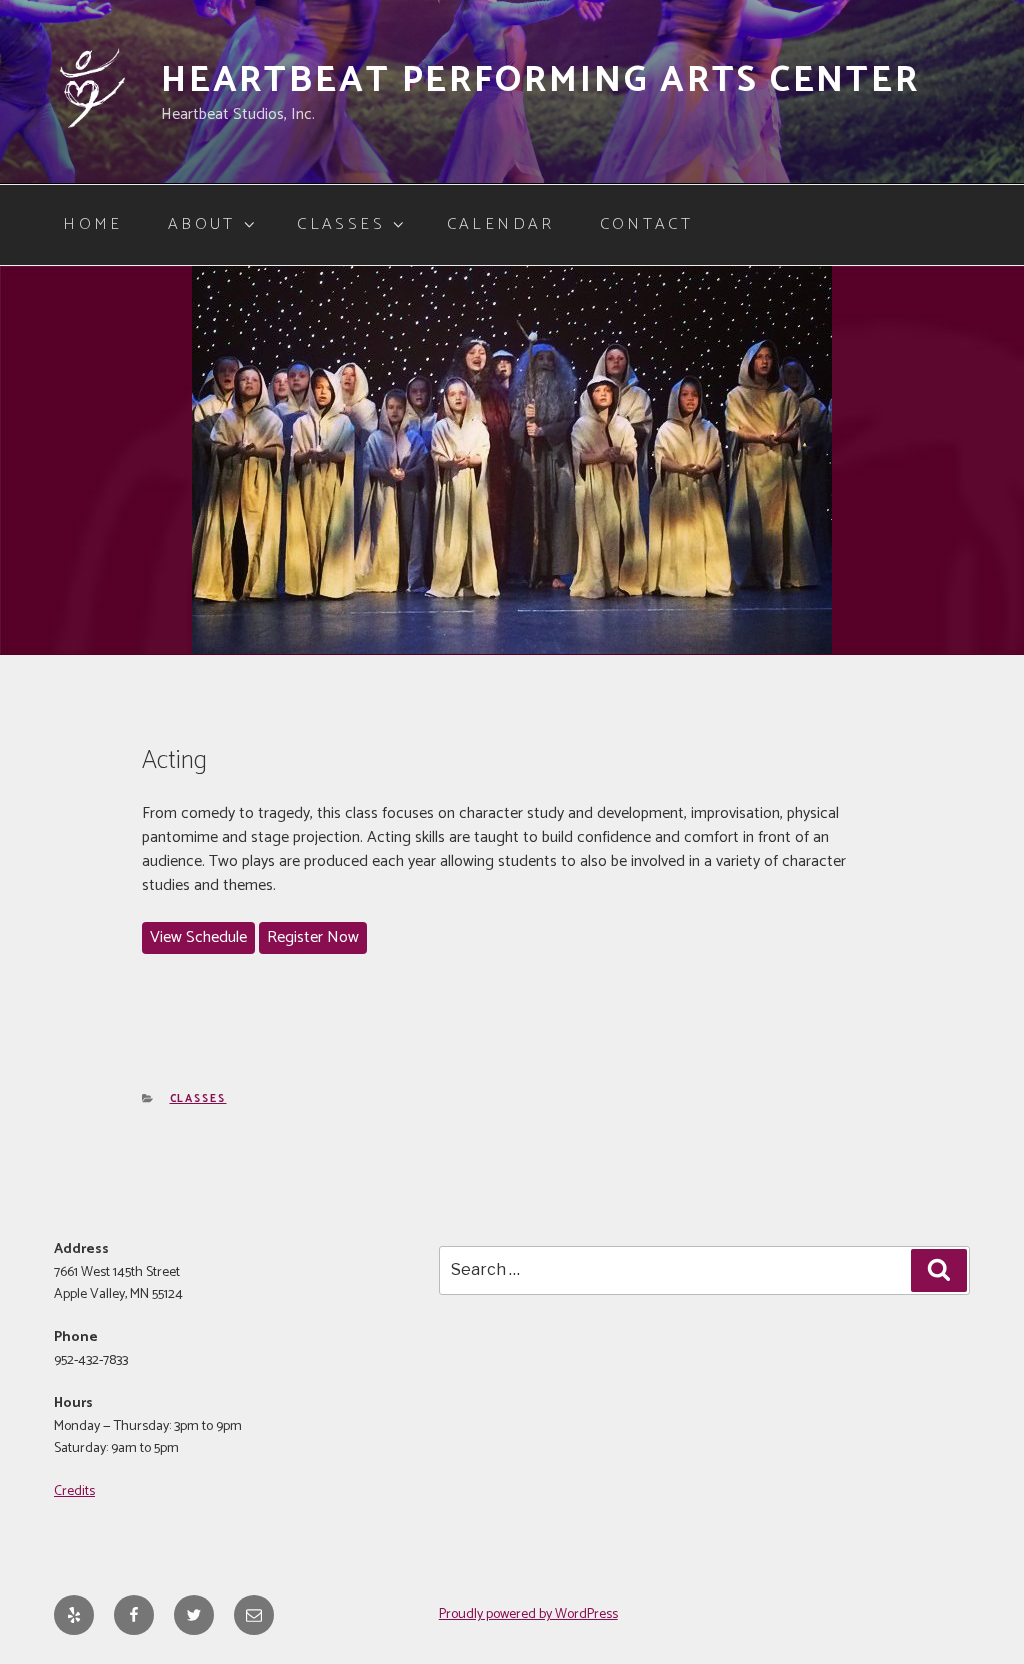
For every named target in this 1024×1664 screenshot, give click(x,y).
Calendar (501, 224)
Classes (341, 224)
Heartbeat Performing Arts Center (540, 80)
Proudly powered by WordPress (528, 1614)
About (202, 224)
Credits (74, 1491)
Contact (647, 224)
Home (92, 224)
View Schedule (198, 937)
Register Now (313, 937)
